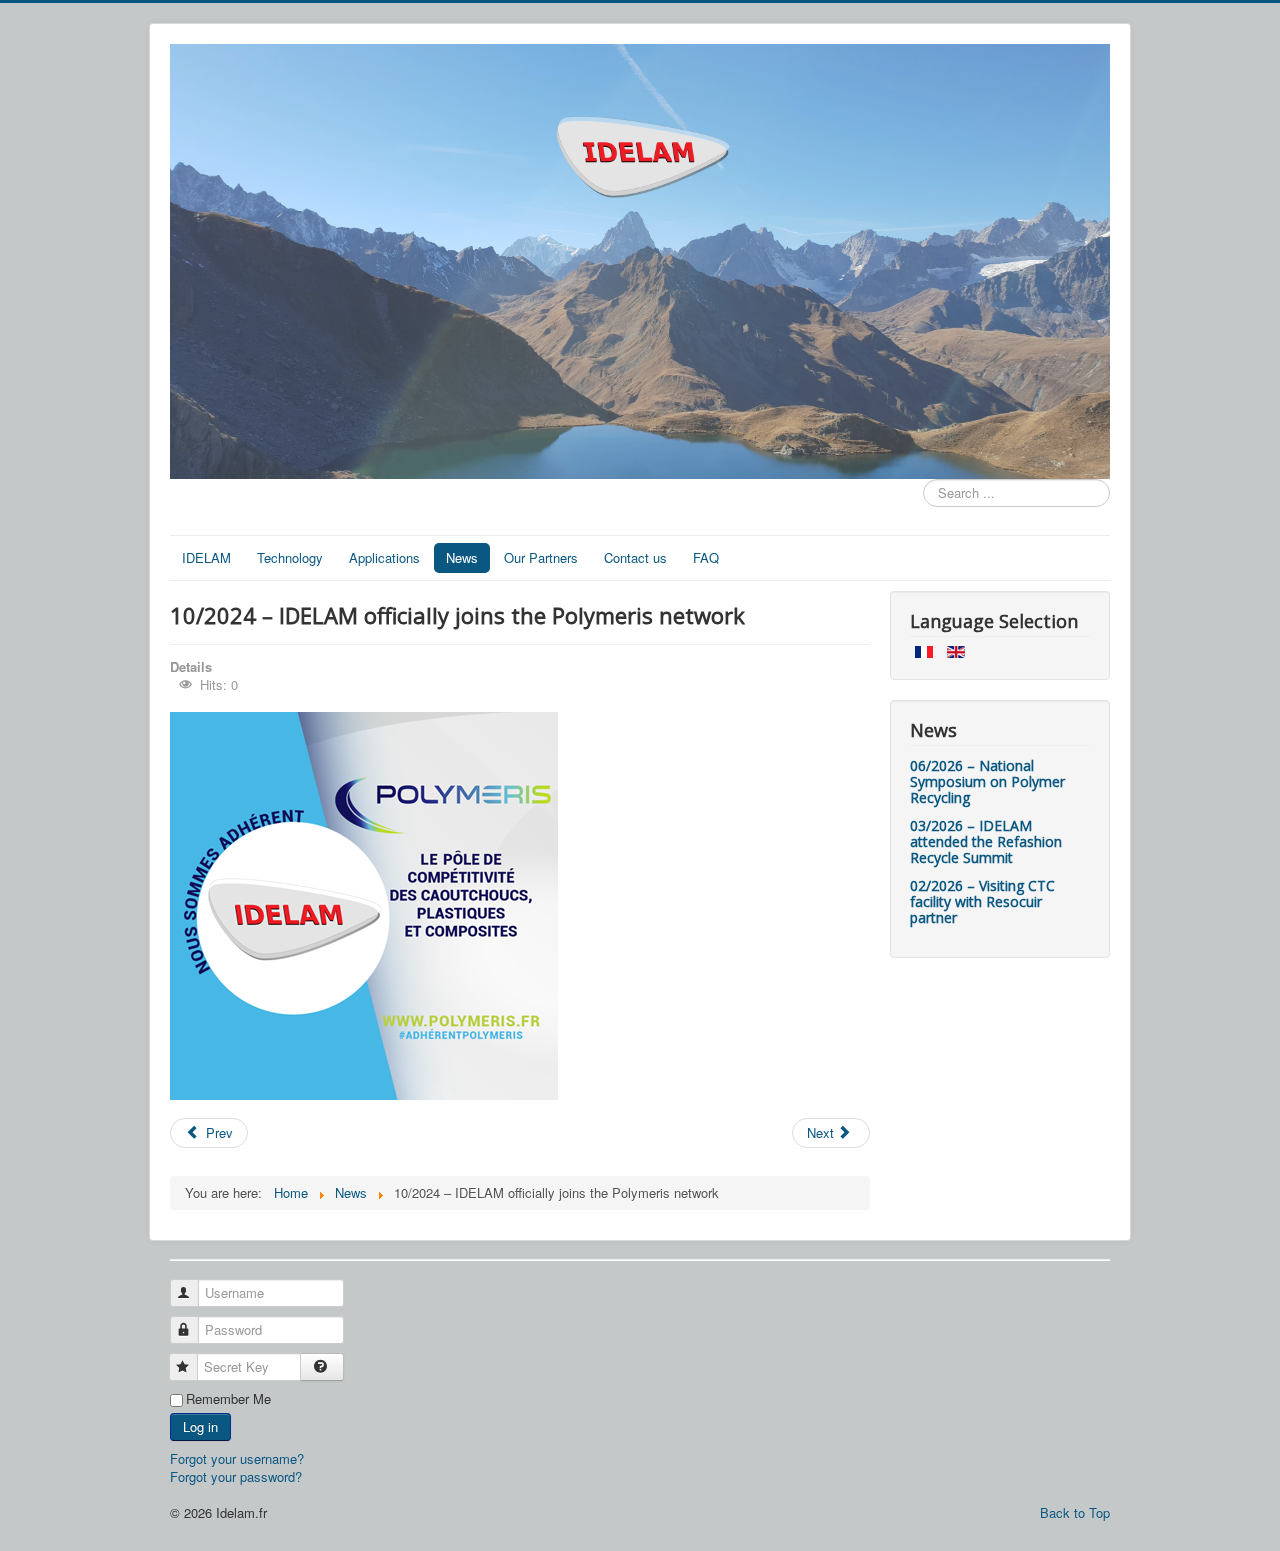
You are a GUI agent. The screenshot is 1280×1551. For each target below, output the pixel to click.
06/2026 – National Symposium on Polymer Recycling (987, 781)
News (462, 557)
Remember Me (228, 1399)
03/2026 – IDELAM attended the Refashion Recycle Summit (986, 841)
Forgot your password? (236, 1476)
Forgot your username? (237, 1458)
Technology (290, 557)
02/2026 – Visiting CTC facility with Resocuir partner (982, 901)
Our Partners (541, 557)
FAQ (706, 557)
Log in (200, 1426)
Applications (384, 557)
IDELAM (206, 557)
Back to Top (1075, 1512)
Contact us (635, 557)
